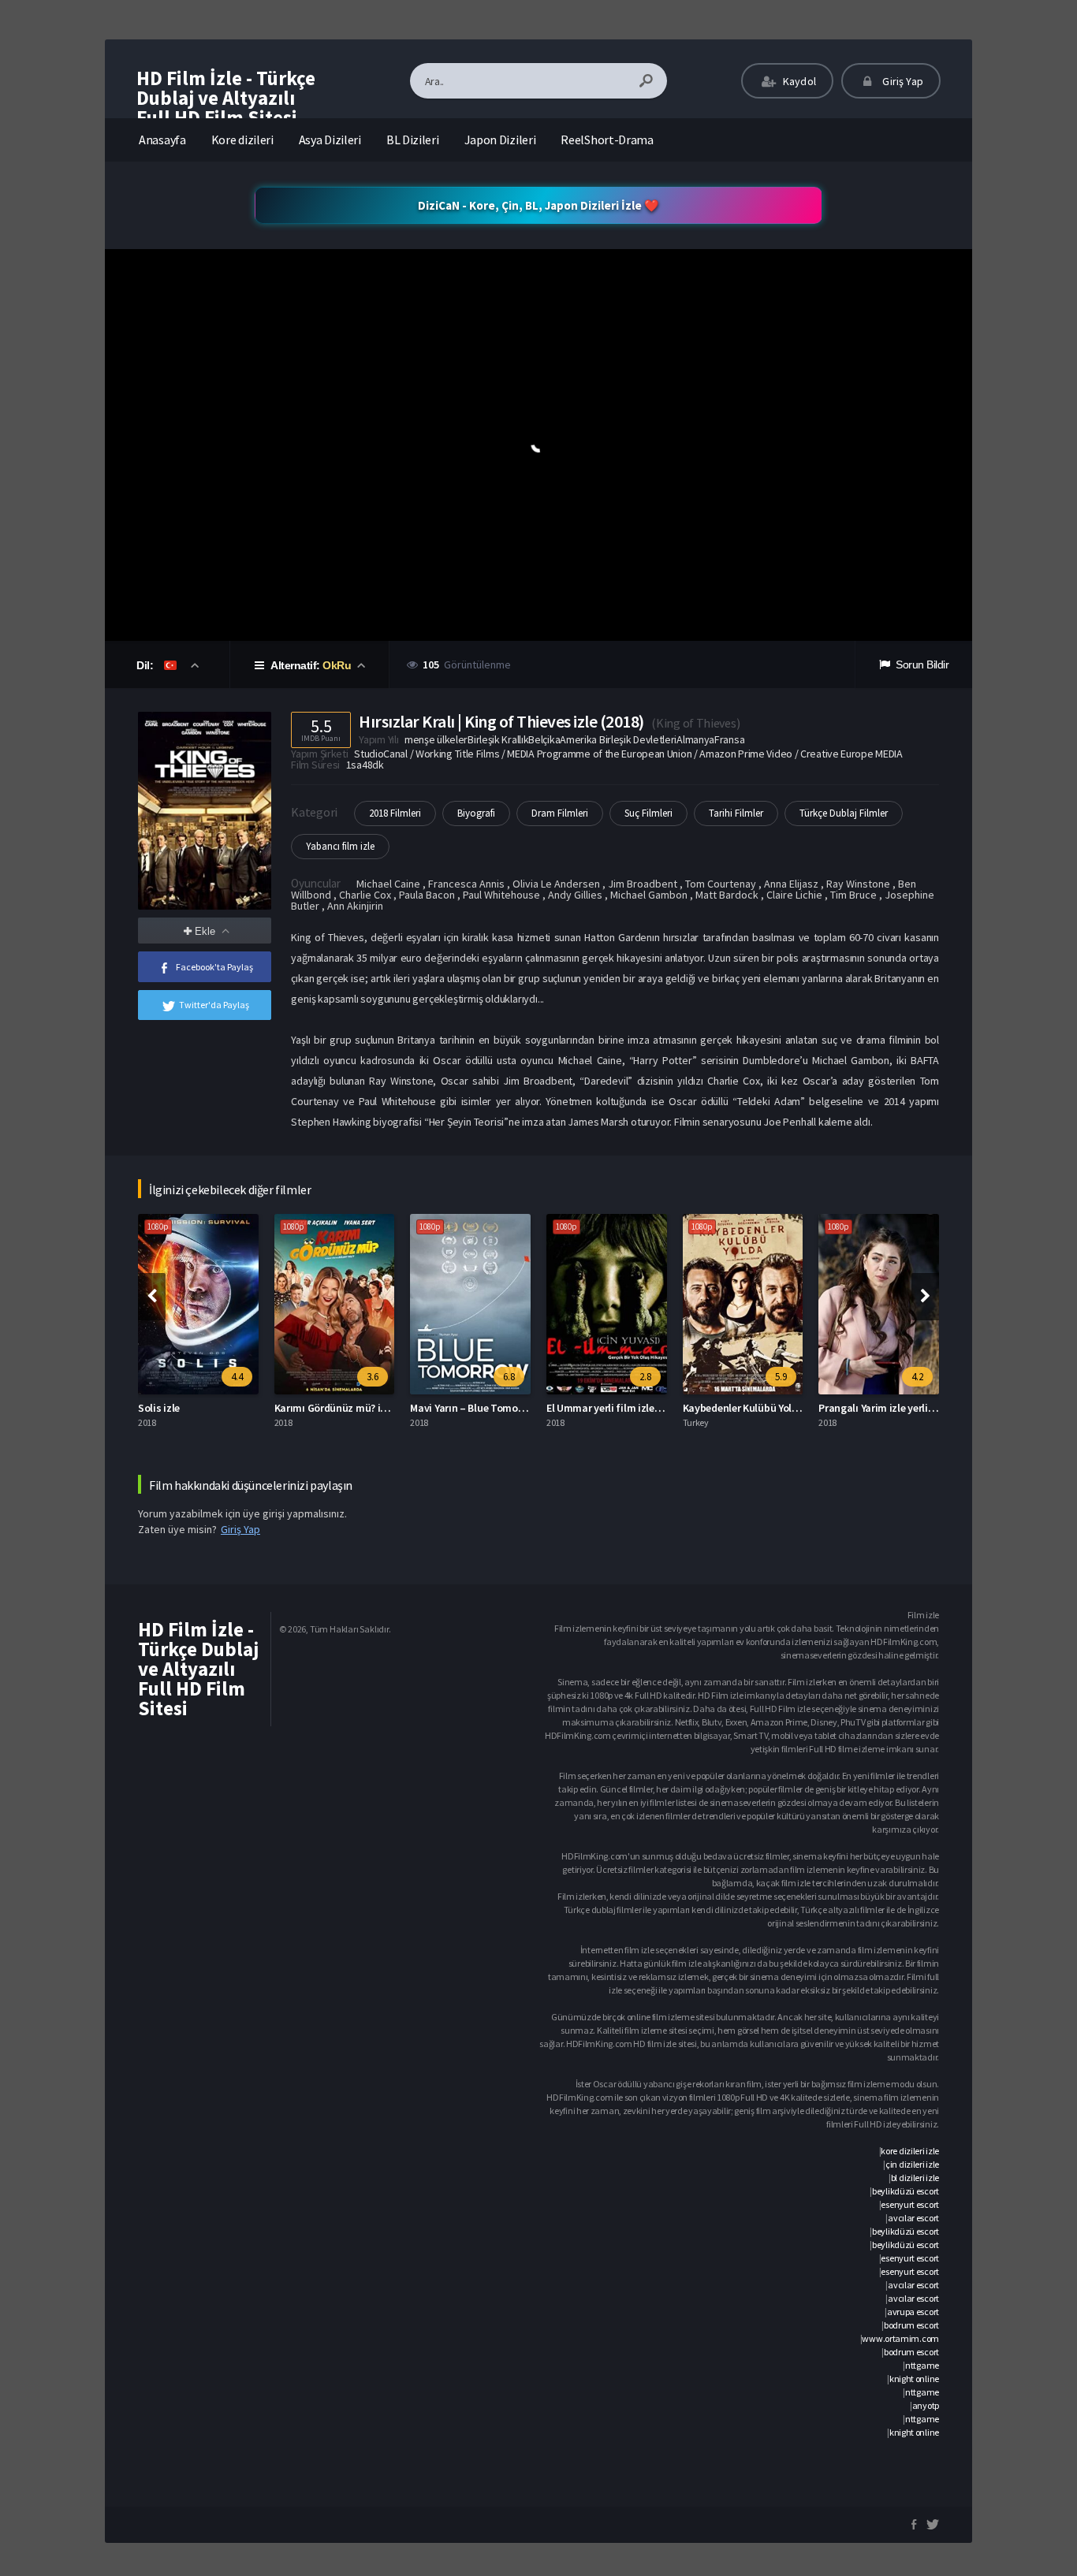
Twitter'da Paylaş (214, 1005)
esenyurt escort (910, 2204)
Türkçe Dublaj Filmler (844, 813)
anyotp (926, 2405)
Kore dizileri (242, 140)
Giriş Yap (902, 81)
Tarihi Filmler (736, 813)
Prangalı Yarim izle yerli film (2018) (899, 1408)
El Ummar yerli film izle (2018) (616, 1408)
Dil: (146, 665)
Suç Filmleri (648, 813)
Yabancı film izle (340, 846)
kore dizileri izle (910, 2151)
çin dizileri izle (912, 2164)
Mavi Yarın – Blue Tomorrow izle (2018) (499, 1408)
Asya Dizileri (330, 140)
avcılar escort (913, 2218)
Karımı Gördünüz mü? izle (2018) (350, 1408)
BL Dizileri (413, 140)
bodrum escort (911, 2325)
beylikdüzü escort (906, 2191)
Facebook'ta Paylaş (214, 967)
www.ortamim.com (900, 2338)
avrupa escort (913, 2312)
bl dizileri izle (915, 2178)
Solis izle (159, 1408)
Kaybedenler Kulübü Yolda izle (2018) (768, 1408)
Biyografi (476, 813)
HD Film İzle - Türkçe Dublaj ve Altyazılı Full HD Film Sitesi (226, 98)
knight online (914, 2379)
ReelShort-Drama (607, 140)
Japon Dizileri (500, 140)
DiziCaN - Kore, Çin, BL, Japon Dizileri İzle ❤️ (538, 205)
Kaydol (798, 81)
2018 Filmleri (395, 813)
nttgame (922, 2365)
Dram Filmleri (560, 813)
